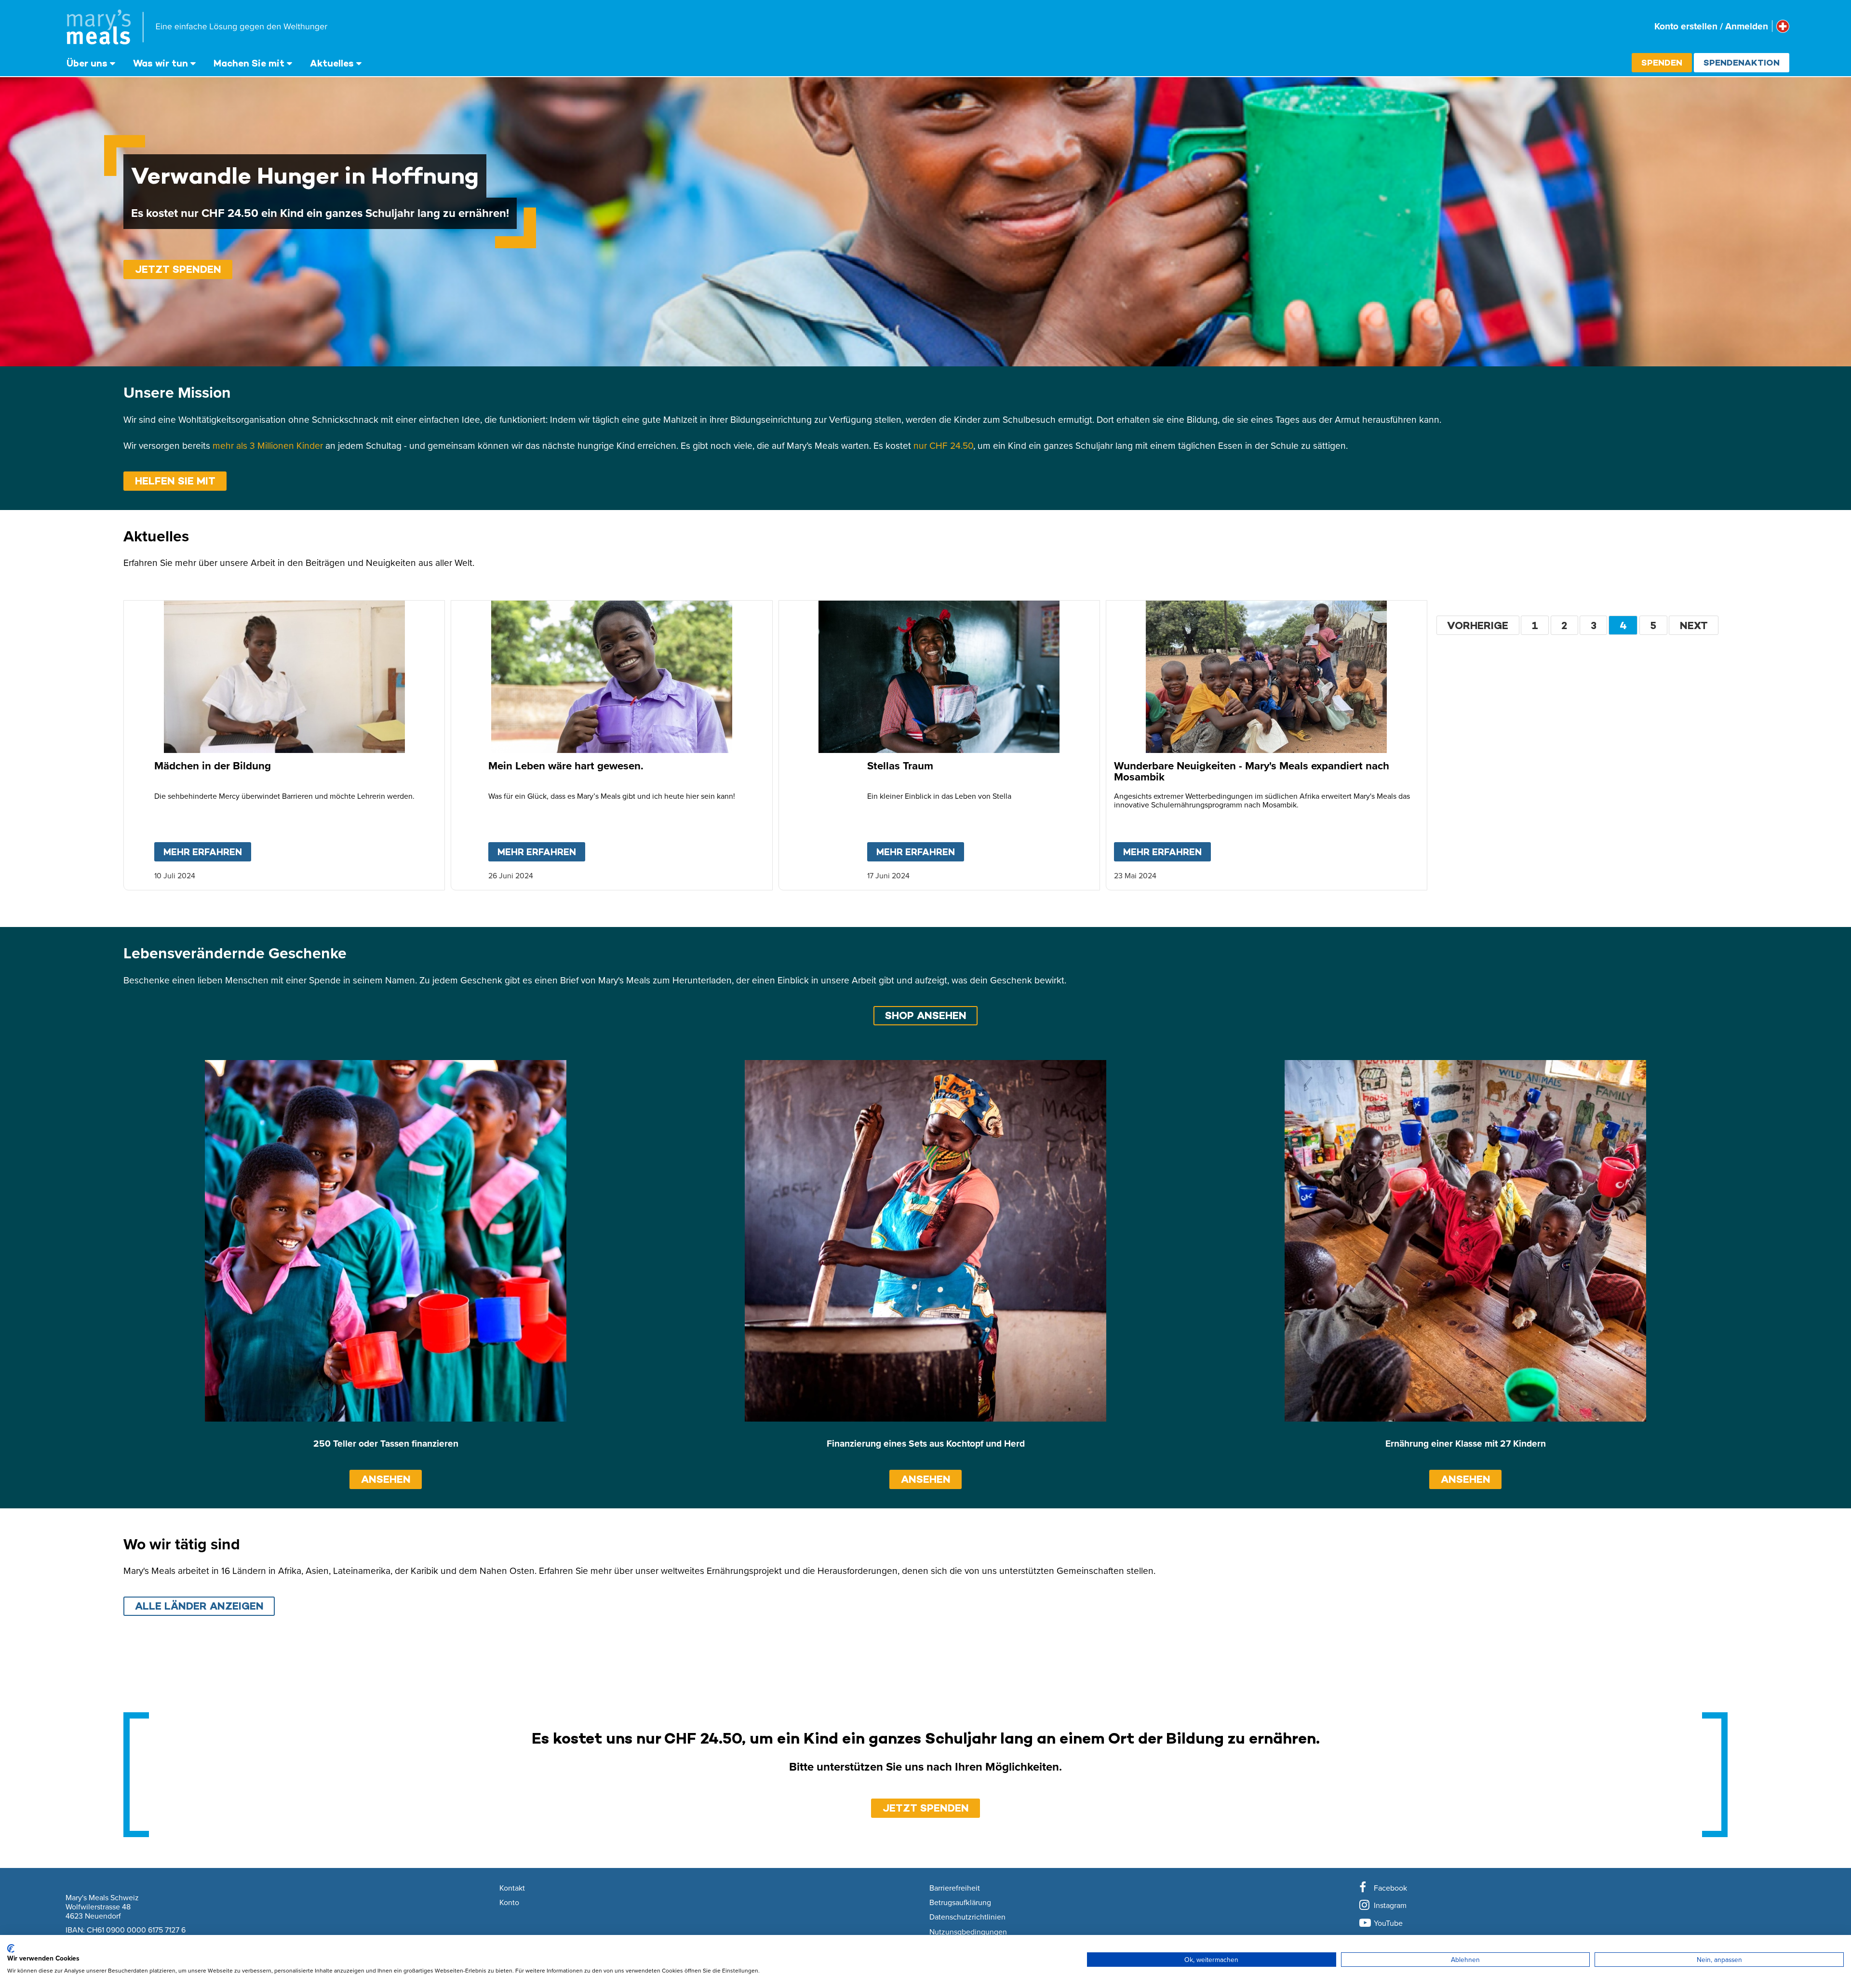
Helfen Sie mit (175, 481)
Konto (509, 1903)
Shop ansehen (926, 1015)
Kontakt (512, 1888)
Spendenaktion (1742, 62)
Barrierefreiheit (955, 1888)
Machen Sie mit (249, 63)
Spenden (1662, 62)
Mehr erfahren (207, 852)
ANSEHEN (386, 1479)
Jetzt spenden (178, 269)
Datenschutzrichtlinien (967, 1917)
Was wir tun (161, 63)
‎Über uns (87, 63)
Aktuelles (332, 63)
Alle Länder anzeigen (199, 1606)
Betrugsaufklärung (960, 1903)
